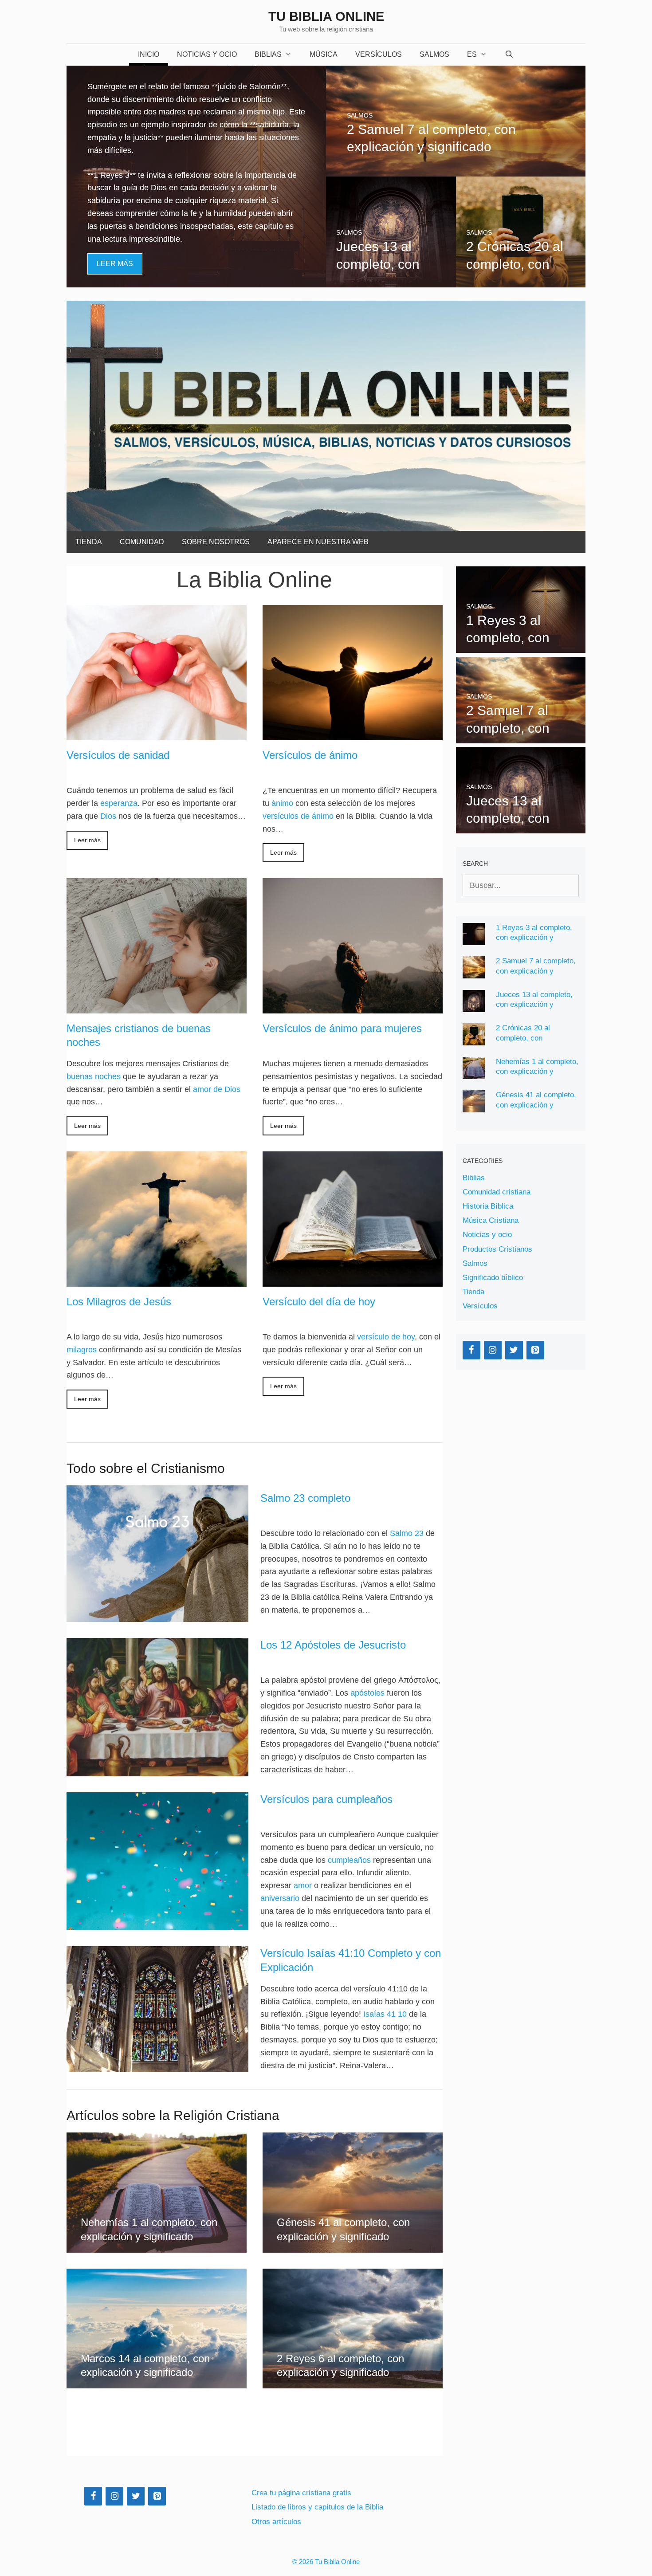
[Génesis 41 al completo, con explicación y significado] (353, 2246)
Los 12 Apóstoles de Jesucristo (333, 1645)
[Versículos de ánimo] (353, 734)
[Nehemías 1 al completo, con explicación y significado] (157, 2246)
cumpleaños (349, 1860)
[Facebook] (471, 1350)
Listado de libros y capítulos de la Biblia (317, 2507)
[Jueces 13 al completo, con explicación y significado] (391, 281)
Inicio (149, 54)
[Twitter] (514, 1350)
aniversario (280, 1898)
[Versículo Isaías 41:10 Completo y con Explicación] (157, 2009)
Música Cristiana (491, 1220)
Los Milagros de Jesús (119, 1302)
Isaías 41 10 (385, 2014)
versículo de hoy (386, 1337)
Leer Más (115, 264)
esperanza (119, 803)
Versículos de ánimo (310, 755)
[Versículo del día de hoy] (353, 1280)
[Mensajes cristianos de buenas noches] (157, 1007)
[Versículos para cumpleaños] (157, 1861)
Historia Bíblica (488, 1206)
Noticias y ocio (487, 1235)
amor (303, 1885)
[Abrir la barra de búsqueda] (509, 55)
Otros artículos (276, 2522)
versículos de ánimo (298, 816)
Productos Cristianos (497, 1249)
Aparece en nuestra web (318, 542)
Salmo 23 (407, 1533)
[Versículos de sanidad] (157, 734)
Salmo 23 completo (305, 1498)
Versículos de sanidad (118, 755)
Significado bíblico (493, 1278)
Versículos (379, 54)
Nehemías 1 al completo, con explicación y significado (537, 1072)
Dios (108, 816)
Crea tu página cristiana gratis (301, 2493)
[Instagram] (493, 1350)
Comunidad (142, 542)
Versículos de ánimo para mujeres (342, 1028)
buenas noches (94, 1076)
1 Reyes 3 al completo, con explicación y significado (534, 938)
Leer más (87, 840)
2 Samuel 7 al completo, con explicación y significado (536, 971)
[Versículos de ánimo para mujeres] (353, 1007)
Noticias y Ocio (207, 54)
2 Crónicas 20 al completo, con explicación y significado (536, 1038)
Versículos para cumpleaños (326, 1799)
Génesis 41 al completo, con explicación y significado (536, 1105)
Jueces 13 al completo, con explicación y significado (534, 1005)
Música (324, 54)
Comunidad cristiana (497, 1192)
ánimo (282, 803)
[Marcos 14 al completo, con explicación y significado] (157, 2382)
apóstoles (367, 1693)
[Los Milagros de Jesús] (157, 1280)
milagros (82, 1350)
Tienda (89, 542)
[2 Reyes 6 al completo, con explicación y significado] (353, 2382)
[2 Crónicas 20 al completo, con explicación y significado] (521, 281)
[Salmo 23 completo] (157, 1554)
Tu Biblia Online (326, 16)
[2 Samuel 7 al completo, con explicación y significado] (456, 170)
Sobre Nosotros (216, 542)
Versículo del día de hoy (319, 1302)
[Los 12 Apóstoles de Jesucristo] (157, 1707)
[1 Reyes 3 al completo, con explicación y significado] (196, 281)
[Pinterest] (535, 1350)
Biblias (268, 54)
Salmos (434, 54)
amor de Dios (217, 1089)
